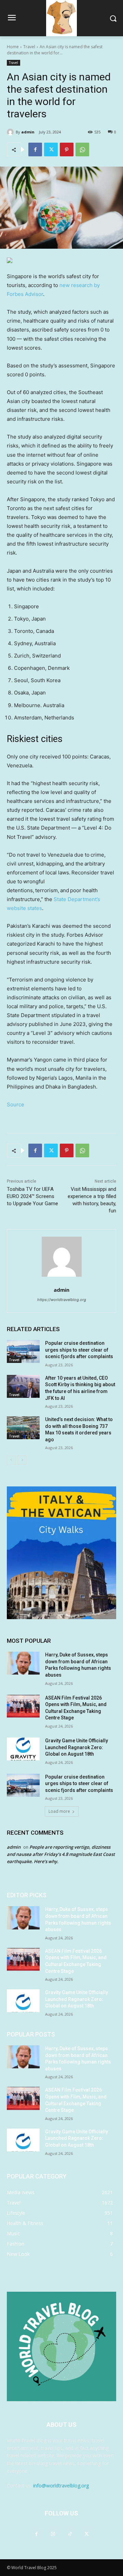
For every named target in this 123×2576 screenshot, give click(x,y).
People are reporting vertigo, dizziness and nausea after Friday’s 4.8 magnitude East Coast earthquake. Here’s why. (61, 1854)
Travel (29, 47)
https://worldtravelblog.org (62, 1300)
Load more (59, 1811)
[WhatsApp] (82, 149)
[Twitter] (51, 149)
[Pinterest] (67, 149)
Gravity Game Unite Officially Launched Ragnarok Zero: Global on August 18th (77, 1747)
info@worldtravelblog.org (61, 2486)
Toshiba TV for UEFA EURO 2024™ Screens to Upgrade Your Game (32, 1196)
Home (13, 47)
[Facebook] (35, 149)
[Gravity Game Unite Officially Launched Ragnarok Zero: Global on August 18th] (23, 1749)
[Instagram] (53, 2534)
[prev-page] (11, 1460)
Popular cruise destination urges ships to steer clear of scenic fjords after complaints (79, 1350)
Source (16, 1104)
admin (28, 132)
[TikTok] (70, 2534)
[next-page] (22, 1460)
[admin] (11, 132)
